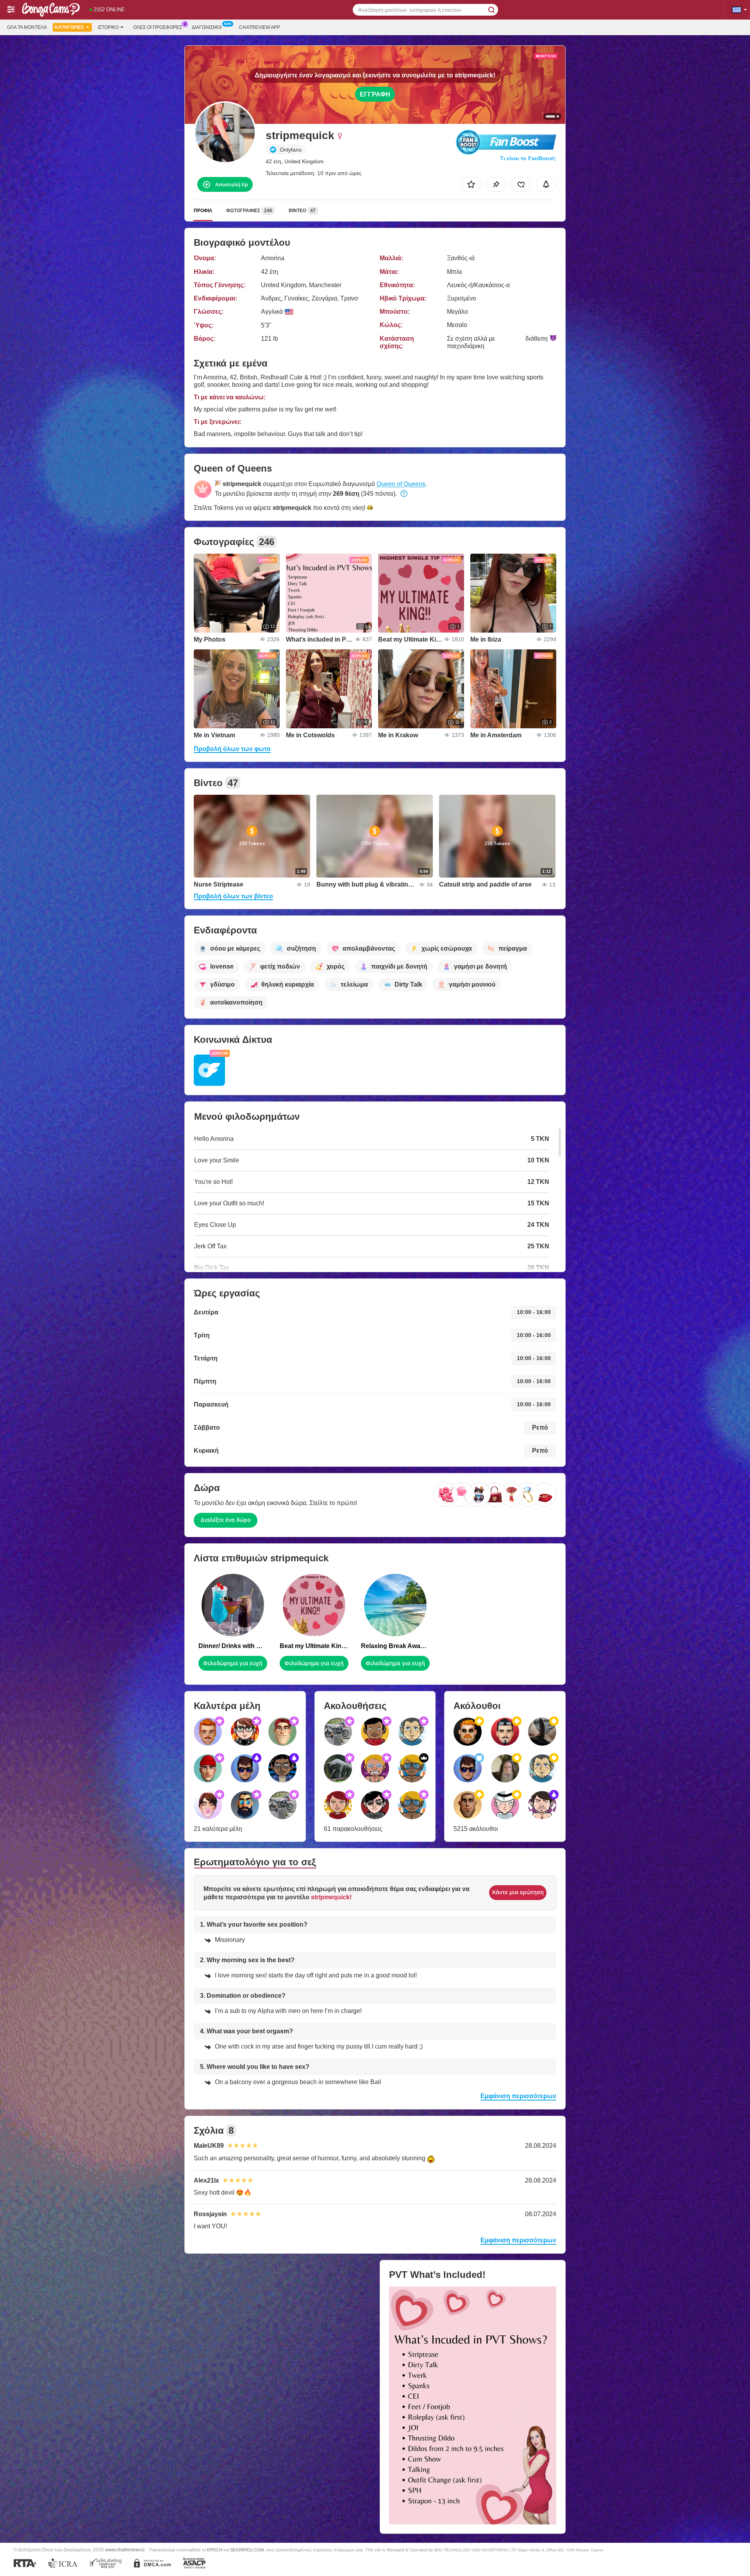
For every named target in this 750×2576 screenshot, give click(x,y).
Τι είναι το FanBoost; (528, 158)
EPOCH (215, 2550)
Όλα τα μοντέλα (27, 27)
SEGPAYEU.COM (247, 2550)
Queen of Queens (401, 484)
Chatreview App (260, 27)
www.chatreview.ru (125, 2550)
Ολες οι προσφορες (158, 27)
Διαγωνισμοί (207, 27)
